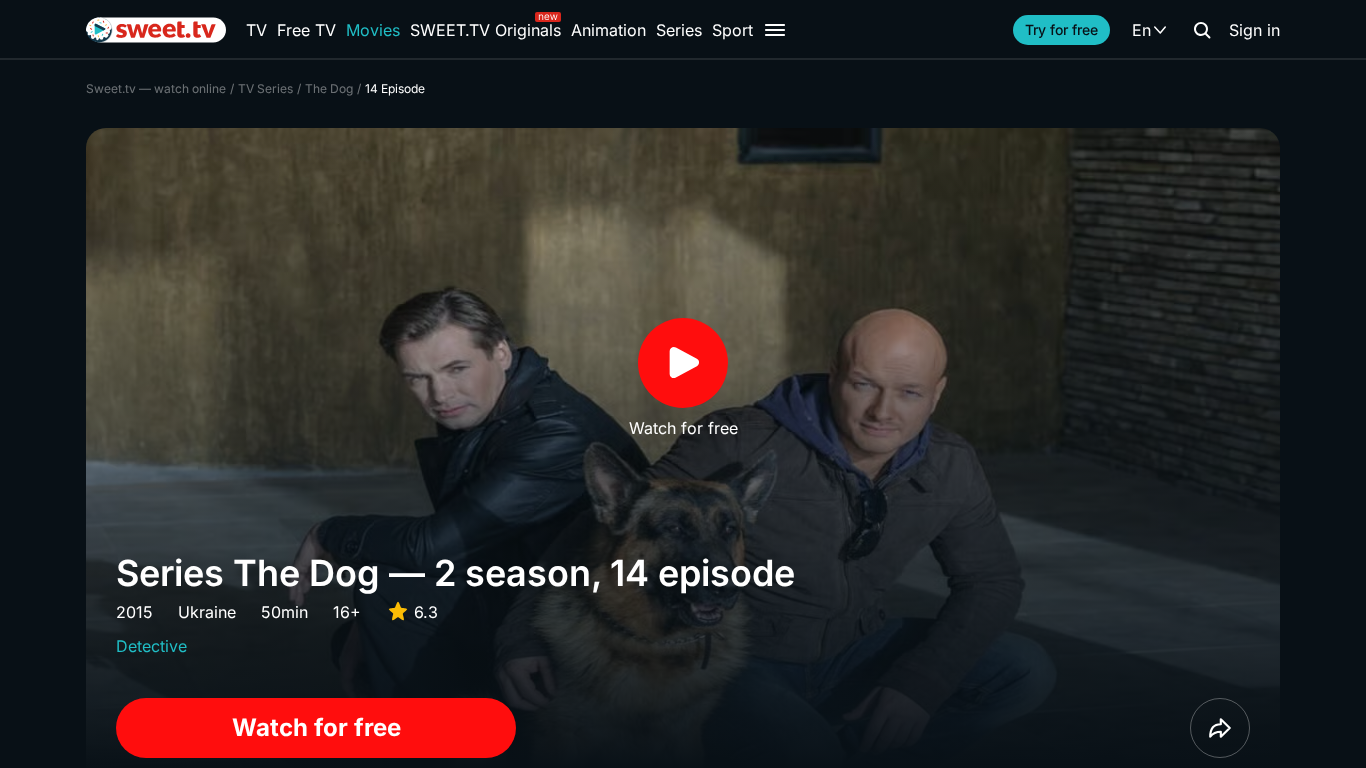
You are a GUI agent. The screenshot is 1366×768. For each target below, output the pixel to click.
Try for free (1061, 29)
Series (679, 30)
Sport (732, 30)
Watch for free (316, 727)
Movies (373, 30)
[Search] (1202, 30)
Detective (151, 646)
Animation (608, 30)
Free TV (306, 30)
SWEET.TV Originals (485, 30)
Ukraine (207, 612)
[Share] (1220, 728)
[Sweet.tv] (156, 30)
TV (256, 30)
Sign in (1254, 30)
